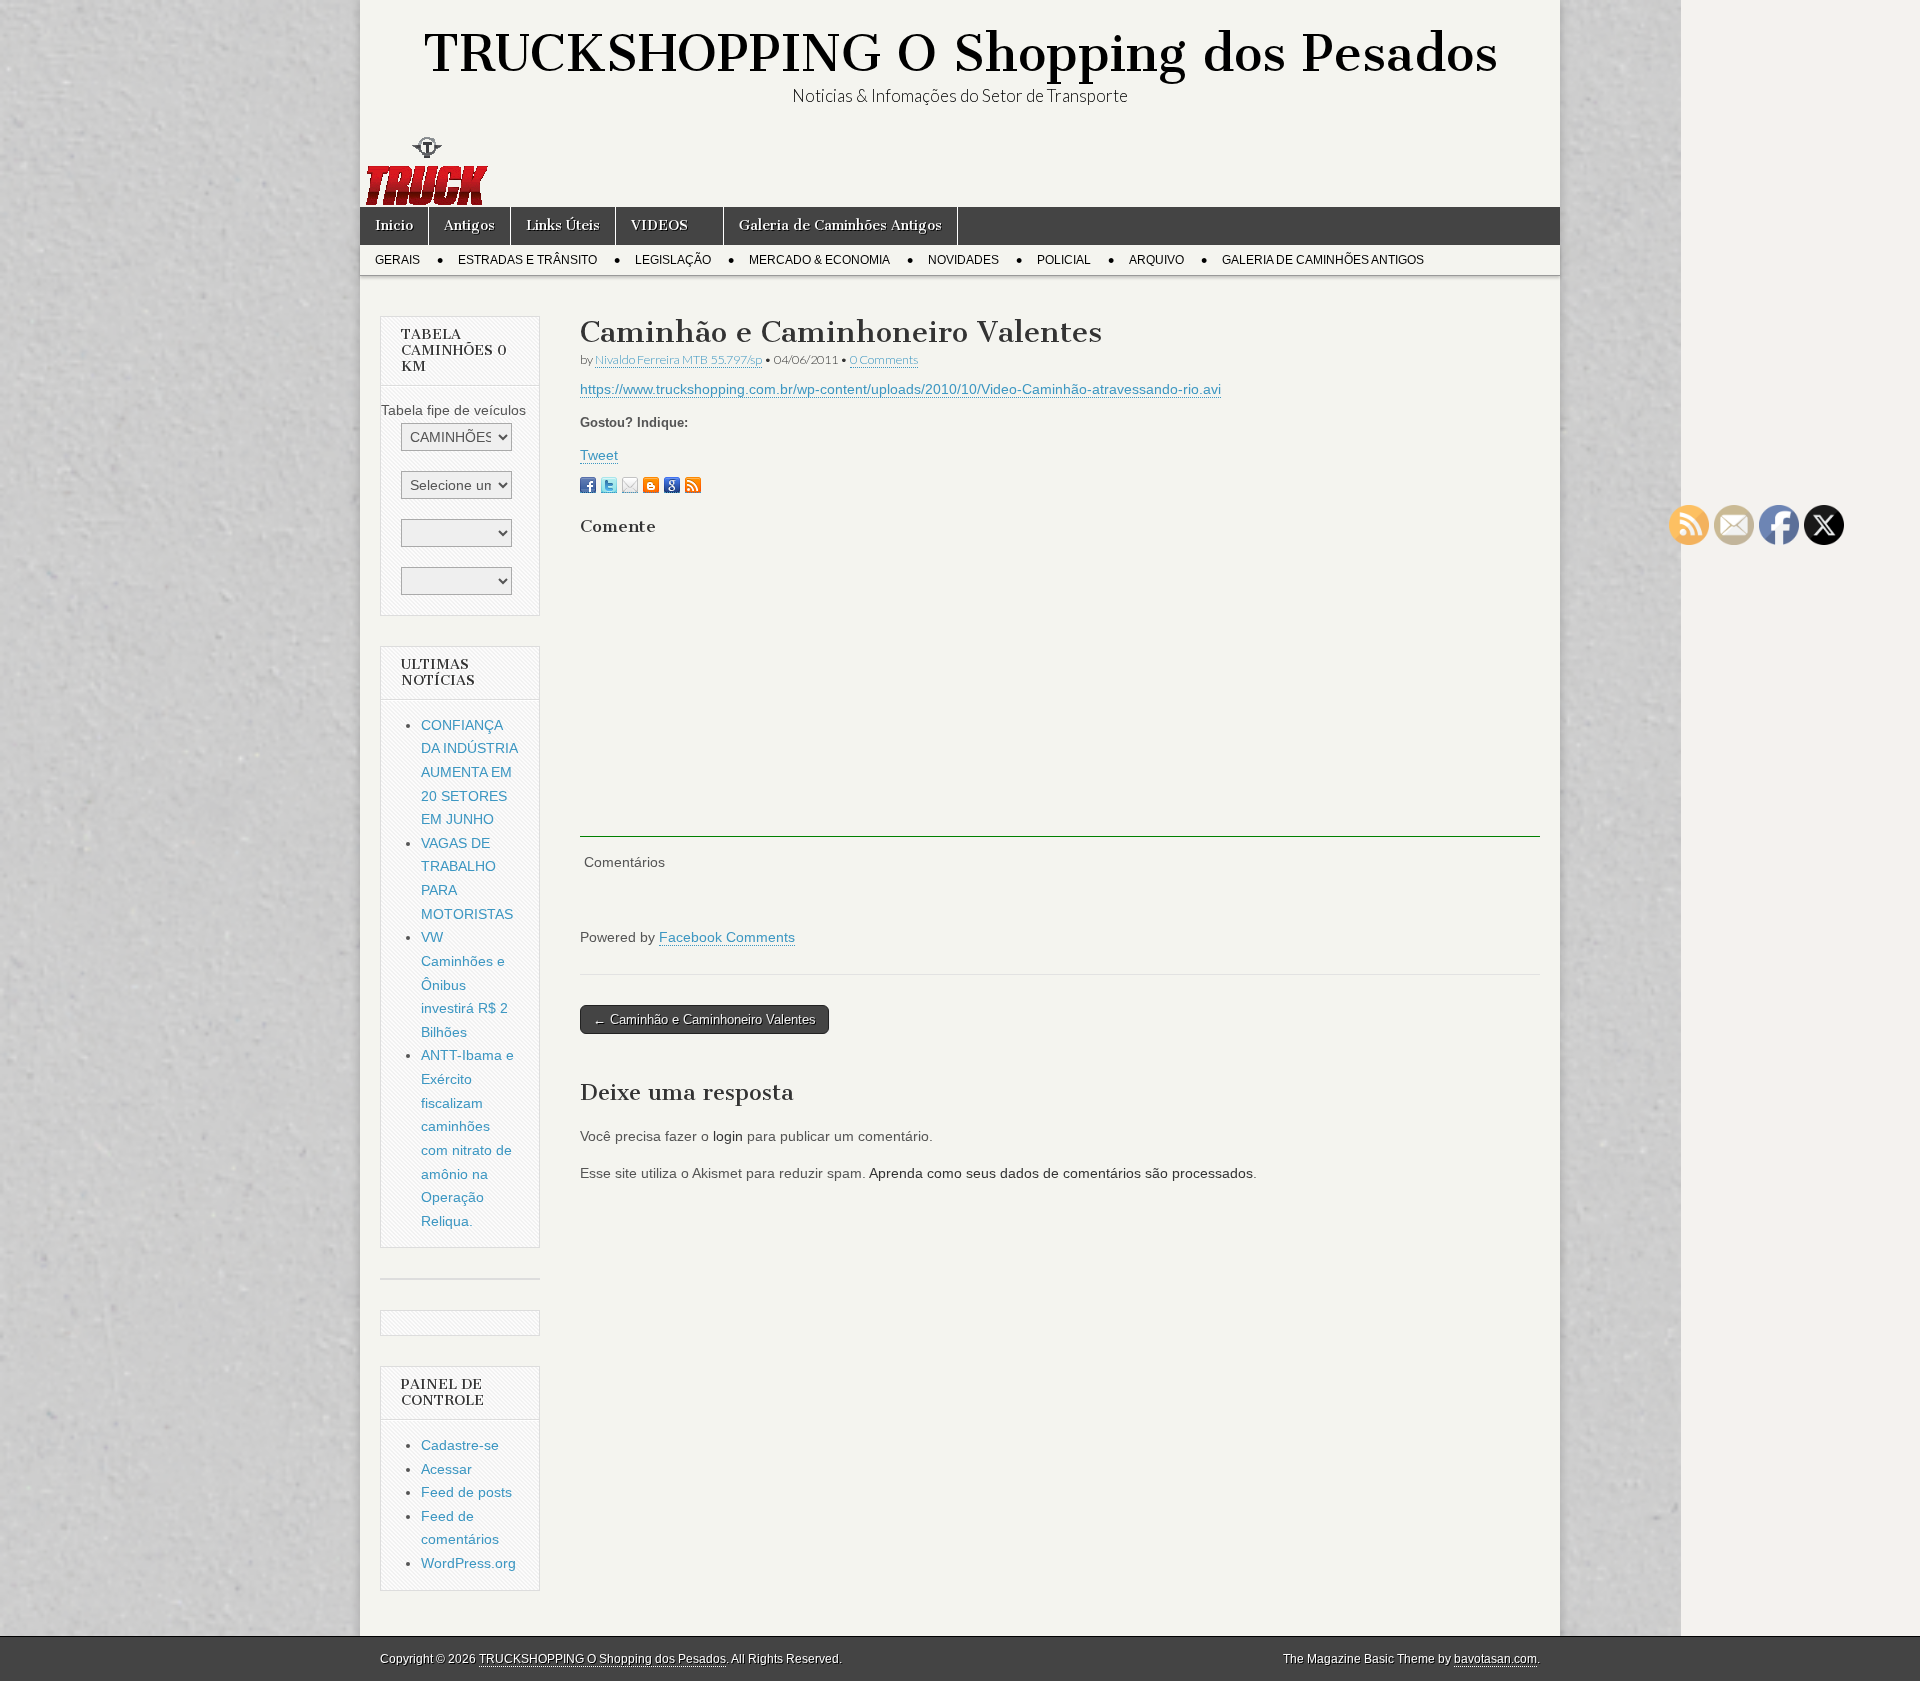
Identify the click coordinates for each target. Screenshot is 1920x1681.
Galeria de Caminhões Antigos (840, 225)
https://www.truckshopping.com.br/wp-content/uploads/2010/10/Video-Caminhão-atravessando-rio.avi (900, 389)
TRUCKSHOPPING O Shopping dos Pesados (960, 53)
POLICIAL (1064, 260)
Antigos (469, 225)
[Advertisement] (1060, 697)
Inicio (394, 225)
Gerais (397, 260)
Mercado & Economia (819, 260)
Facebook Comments (727, 937)
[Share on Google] (672, 485)
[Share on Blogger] (651, 485)
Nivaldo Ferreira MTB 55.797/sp (678, 359)
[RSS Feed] (693, 485)
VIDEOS (659, 225)
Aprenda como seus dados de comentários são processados (1061, 1173)
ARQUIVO (1156, 260)
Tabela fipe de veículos (453, 410)
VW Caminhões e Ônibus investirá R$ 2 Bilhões (464, 984)
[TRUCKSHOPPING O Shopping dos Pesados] (960, 171)
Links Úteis (563, 225)
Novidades (963, 260)
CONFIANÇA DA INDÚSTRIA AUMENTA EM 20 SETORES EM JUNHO (469, 772)
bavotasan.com (1495, 1659)
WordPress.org (468, 1563)
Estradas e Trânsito (527, 260)
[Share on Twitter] (609, 485)
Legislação (673, 260)
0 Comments (884, 359)
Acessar (446, 1469)
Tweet (599, 455)
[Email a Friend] (630, 485)
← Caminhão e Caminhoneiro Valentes (704, 1019)
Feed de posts (466, 1492)
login (728, 1136)
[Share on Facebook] (588, 485)
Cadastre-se (460, 1445)
